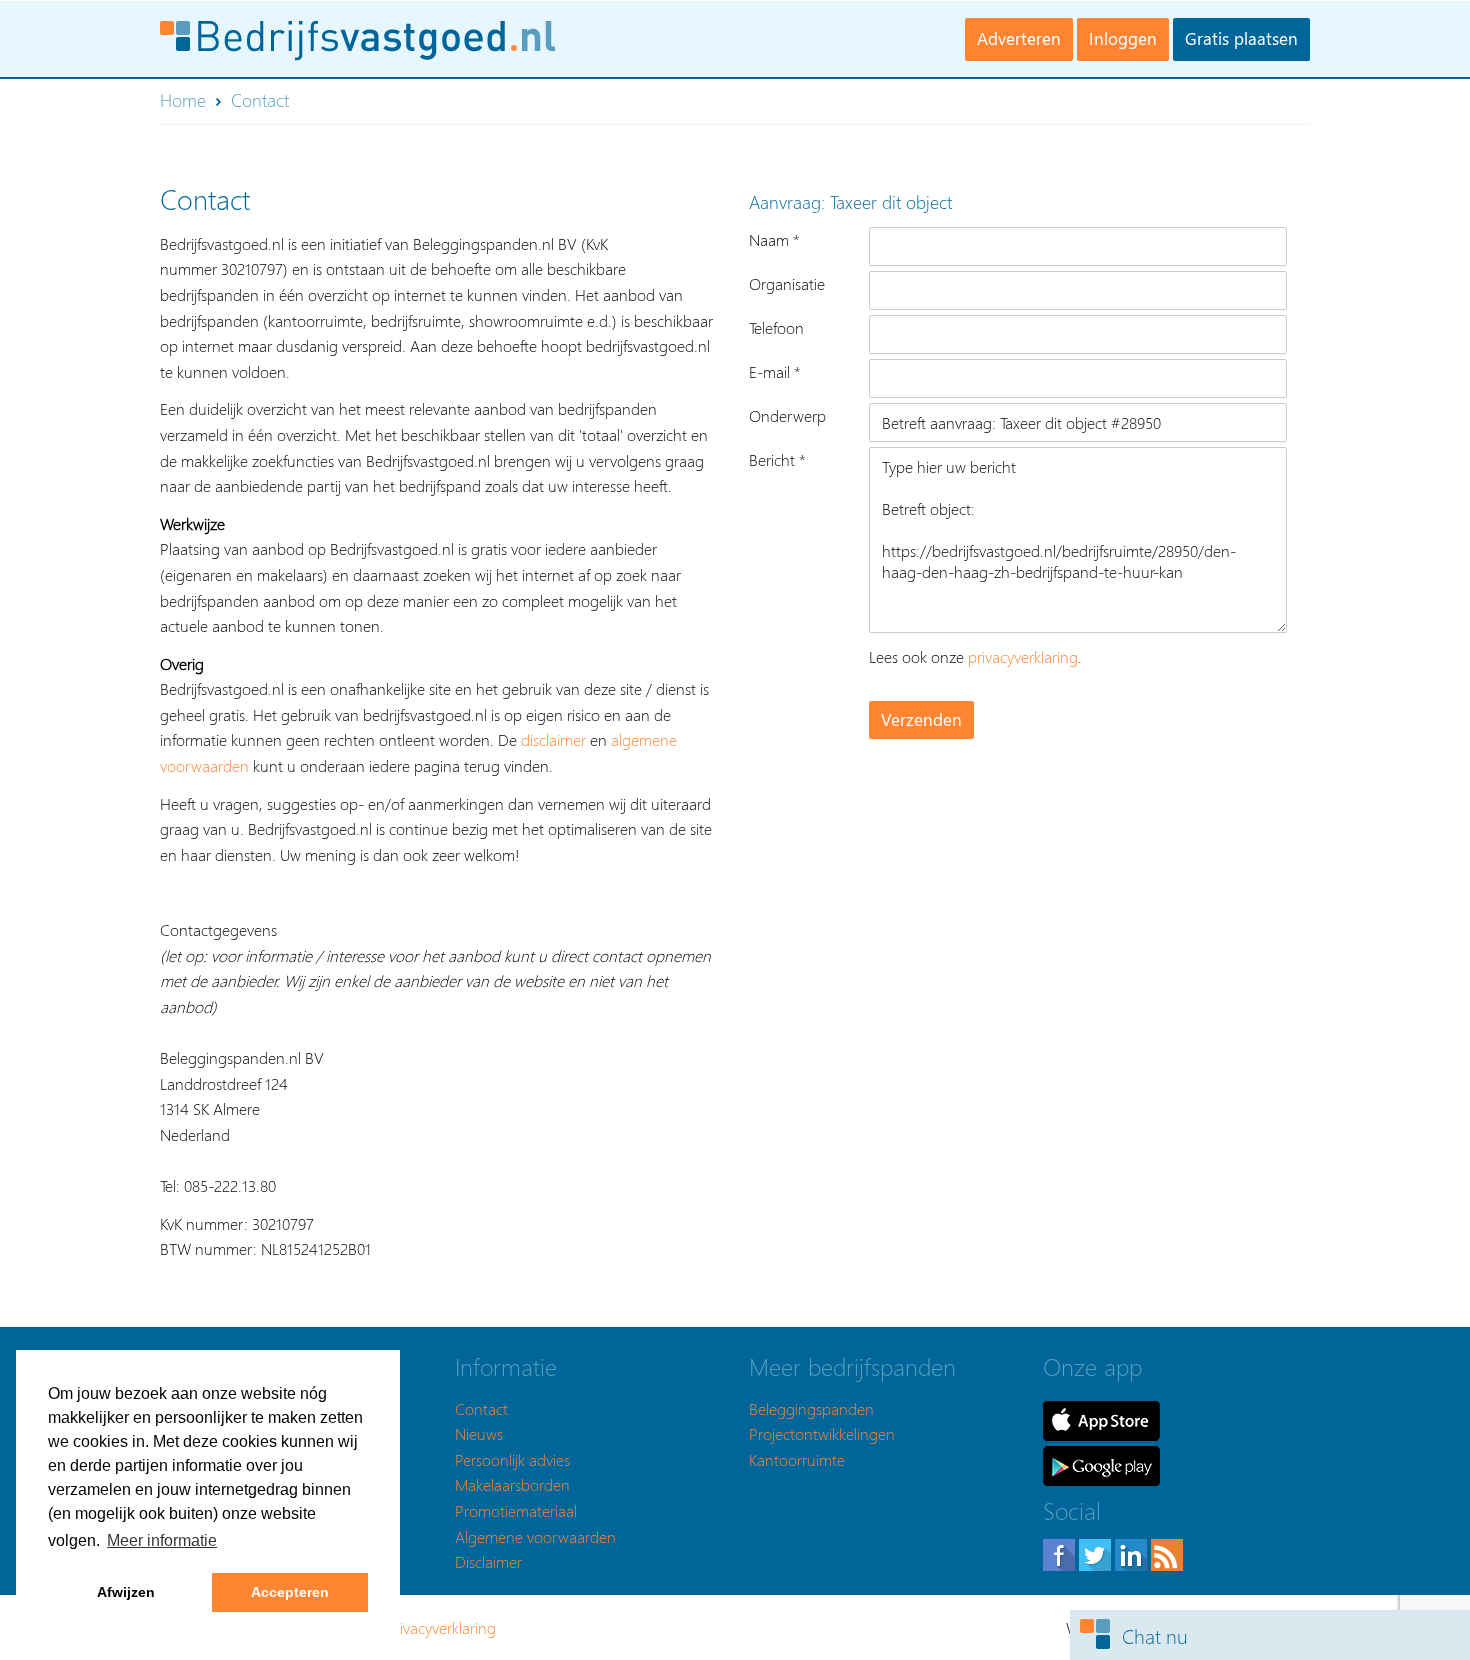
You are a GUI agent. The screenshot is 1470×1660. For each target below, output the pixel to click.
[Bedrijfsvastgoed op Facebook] (1061, 1552)
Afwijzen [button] (126, 1592)
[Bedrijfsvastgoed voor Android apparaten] (1101, 1463)
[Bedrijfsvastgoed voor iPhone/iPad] (1101, 1418)
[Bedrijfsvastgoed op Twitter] (1097, 1552)
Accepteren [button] (290, 1592)
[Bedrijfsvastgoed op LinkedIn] (1133, 1552)
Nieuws (479, 1433)
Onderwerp (787, 415)
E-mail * (775, 371)
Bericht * (777, 459)
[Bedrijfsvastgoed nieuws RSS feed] (1167, 1552)
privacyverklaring (1023, 656)
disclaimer (553, 739)
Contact (481, 1408)
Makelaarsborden (512, 1484)
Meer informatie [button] (162, 1540)
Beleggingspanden (811, 1408)
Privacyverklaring (441, 1627)
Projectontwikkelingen (822, 1433)
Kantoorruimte (797, 1459)
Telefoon (776, 327)
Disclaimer (488, 1561)
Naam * (774, 239)
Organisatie (787, 283)
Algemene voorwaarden (535, 1536)
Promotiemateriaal (516, 1510)
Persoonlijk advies (512, 1459)
